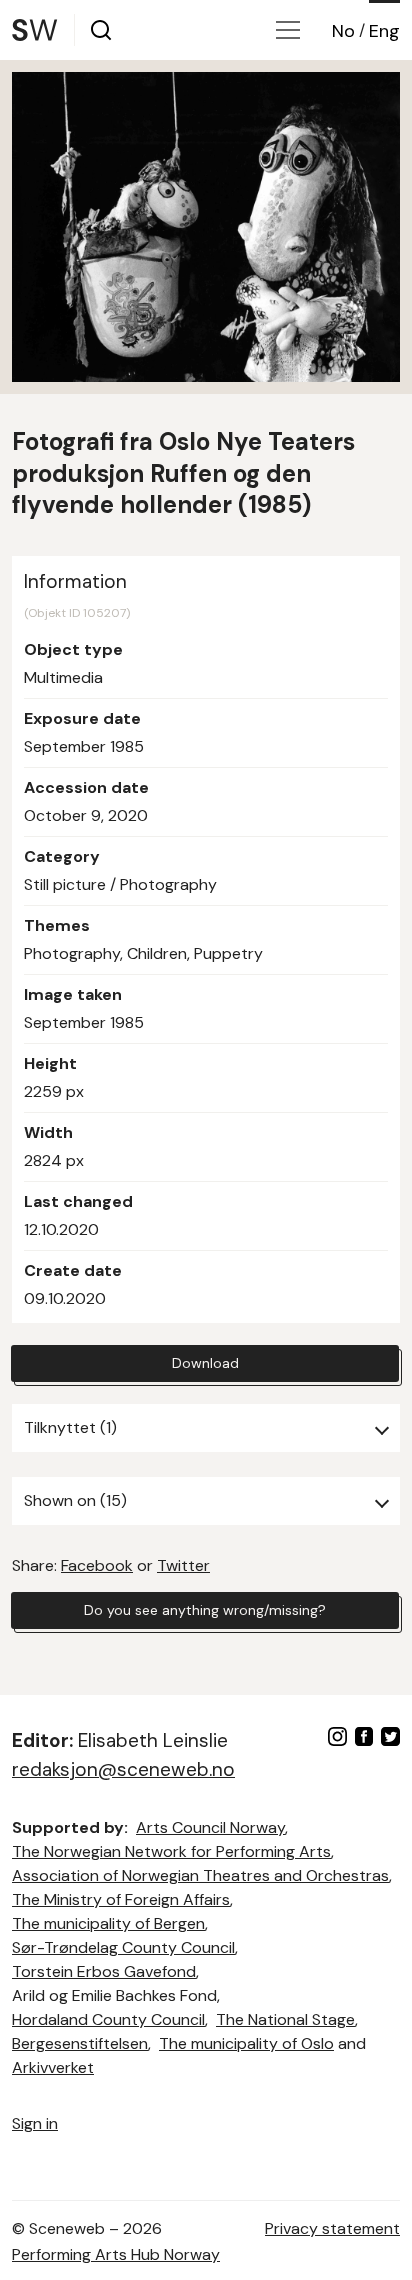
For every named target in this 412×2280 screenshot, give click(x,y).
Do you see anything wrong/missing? (205, 1610)
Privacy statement (332, 2228)
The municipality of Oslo (246, 2043)
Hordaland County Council (108, 2019)
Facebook (97, 1565)
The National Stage (285, 2019)
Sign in (35, 2123)
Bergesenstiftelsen (80, 2043)
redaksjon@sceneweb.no (123, 1769)
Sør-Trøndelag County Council (123, 1947)
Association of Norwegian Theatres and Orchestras (200, 1875)
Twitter (183, 1565)
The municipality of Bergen (108, 1923)
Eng (384, 31)
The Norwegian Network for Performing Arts (171, 1851)
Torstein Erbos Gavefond (104, 1971)
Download (205, 1363)
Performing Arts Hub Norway (116, 2254)
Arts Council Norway (210, 1827)
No (343, 31)
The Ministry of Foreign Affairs (121, 1899)
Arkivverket (53, 2067)
